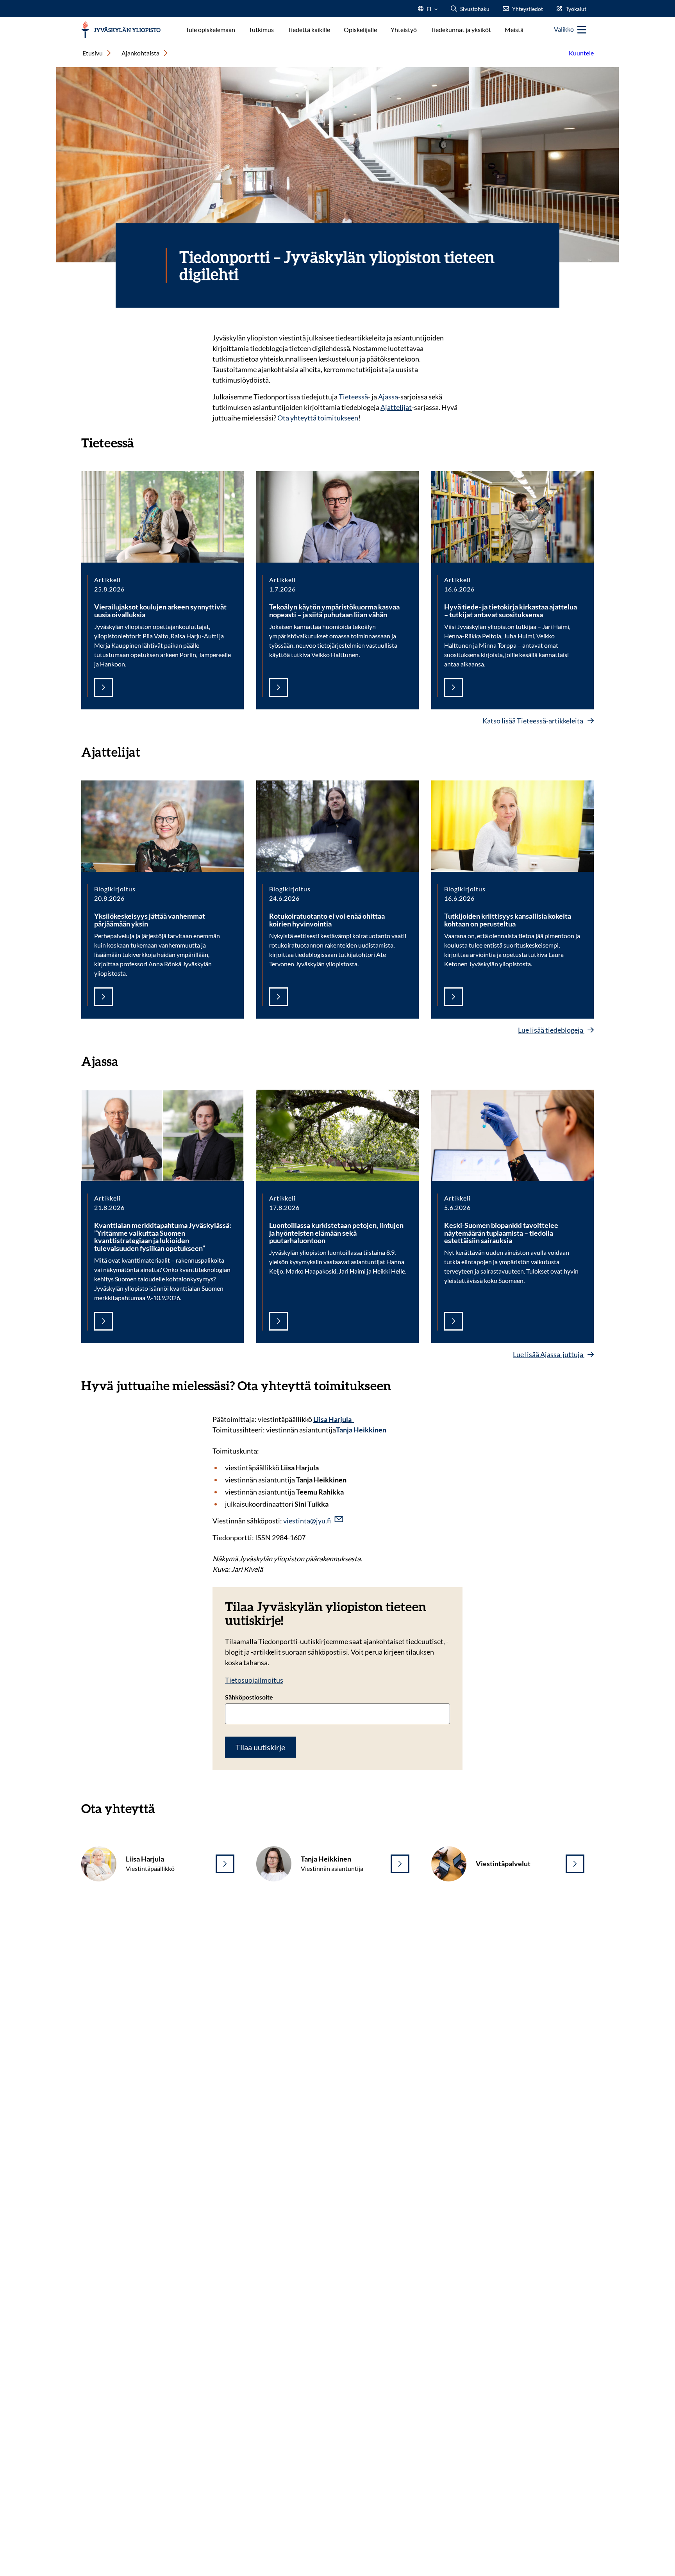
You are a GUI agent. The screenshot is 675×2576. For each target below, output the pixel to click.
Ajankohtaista (140, 53)
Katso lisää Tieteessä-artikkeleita (533, 721)
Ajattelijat (396, 407)
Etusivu (93, 53)
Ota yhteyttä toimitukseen (318, 418)
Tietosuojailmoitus (254, 1680)
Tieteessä (353, 397)
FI (429, 11)
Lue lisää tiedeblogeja (551, 1030)
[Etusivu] (121, 30)
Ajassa (388, 397)
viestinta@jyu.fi (307, 1521)
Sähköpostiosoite (249, 1697)
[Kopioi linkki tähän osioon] (142, 442)
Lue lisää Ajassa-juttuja (549, 1354)
